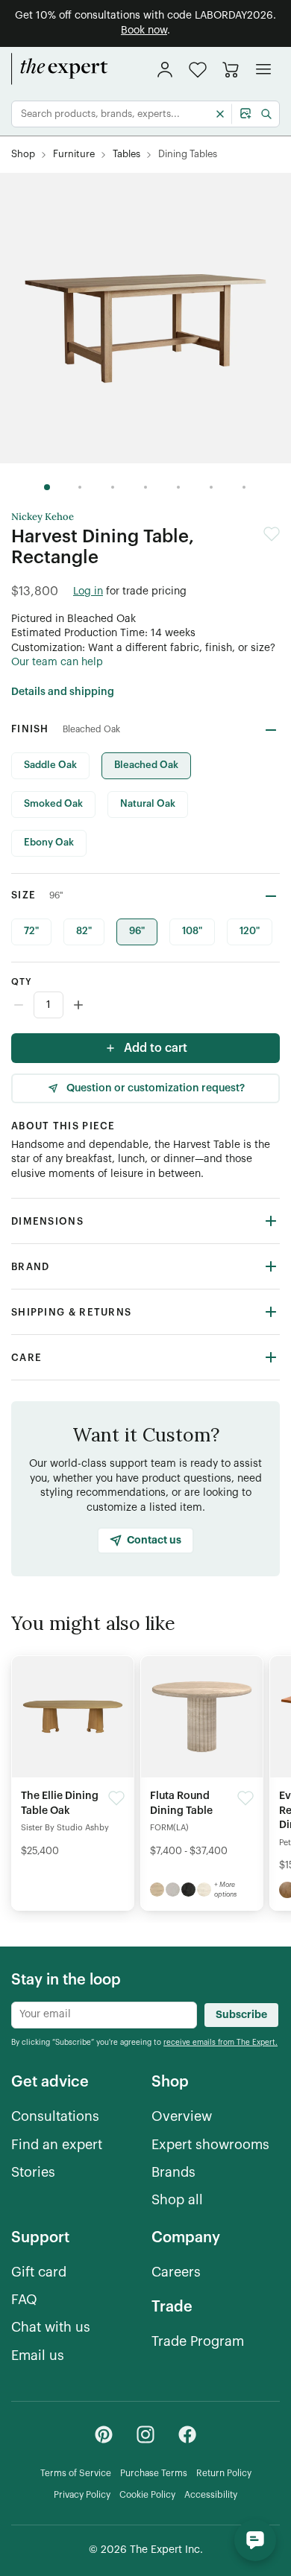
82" (84, 931)
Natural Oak (148, 803)
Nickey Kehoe (43, 517)
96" (137, 931)
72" (31, 931)
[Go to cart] (231, 69)
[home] (60, 69)
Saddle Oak (50, 765)
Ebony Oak (49, 842)
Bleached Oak (146, 765)
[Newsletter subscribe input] (104, 2015)
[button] (198, 70)
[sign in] (165, 69)
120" (250, 931)
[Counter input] (145, 1005)
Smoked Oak (53, 803)
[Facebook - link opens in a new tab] (187, 2434)
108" (192, 931)
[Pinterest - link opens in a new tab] (104, 2434)
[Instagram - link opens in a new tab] (145, 2434)
